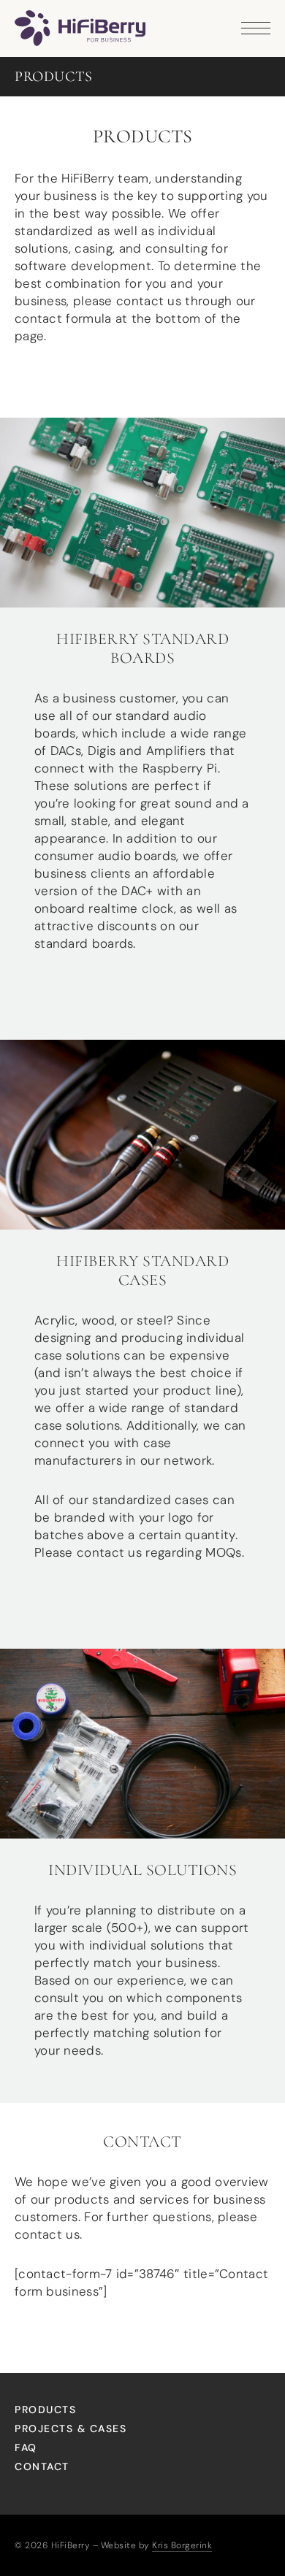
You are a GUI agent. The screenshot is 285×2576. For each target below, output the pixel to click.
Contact (42, 2466)
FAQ (26, 2447)
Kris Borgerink (182, 2545)
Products (45, 2410)
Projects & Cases (71, 2429)
